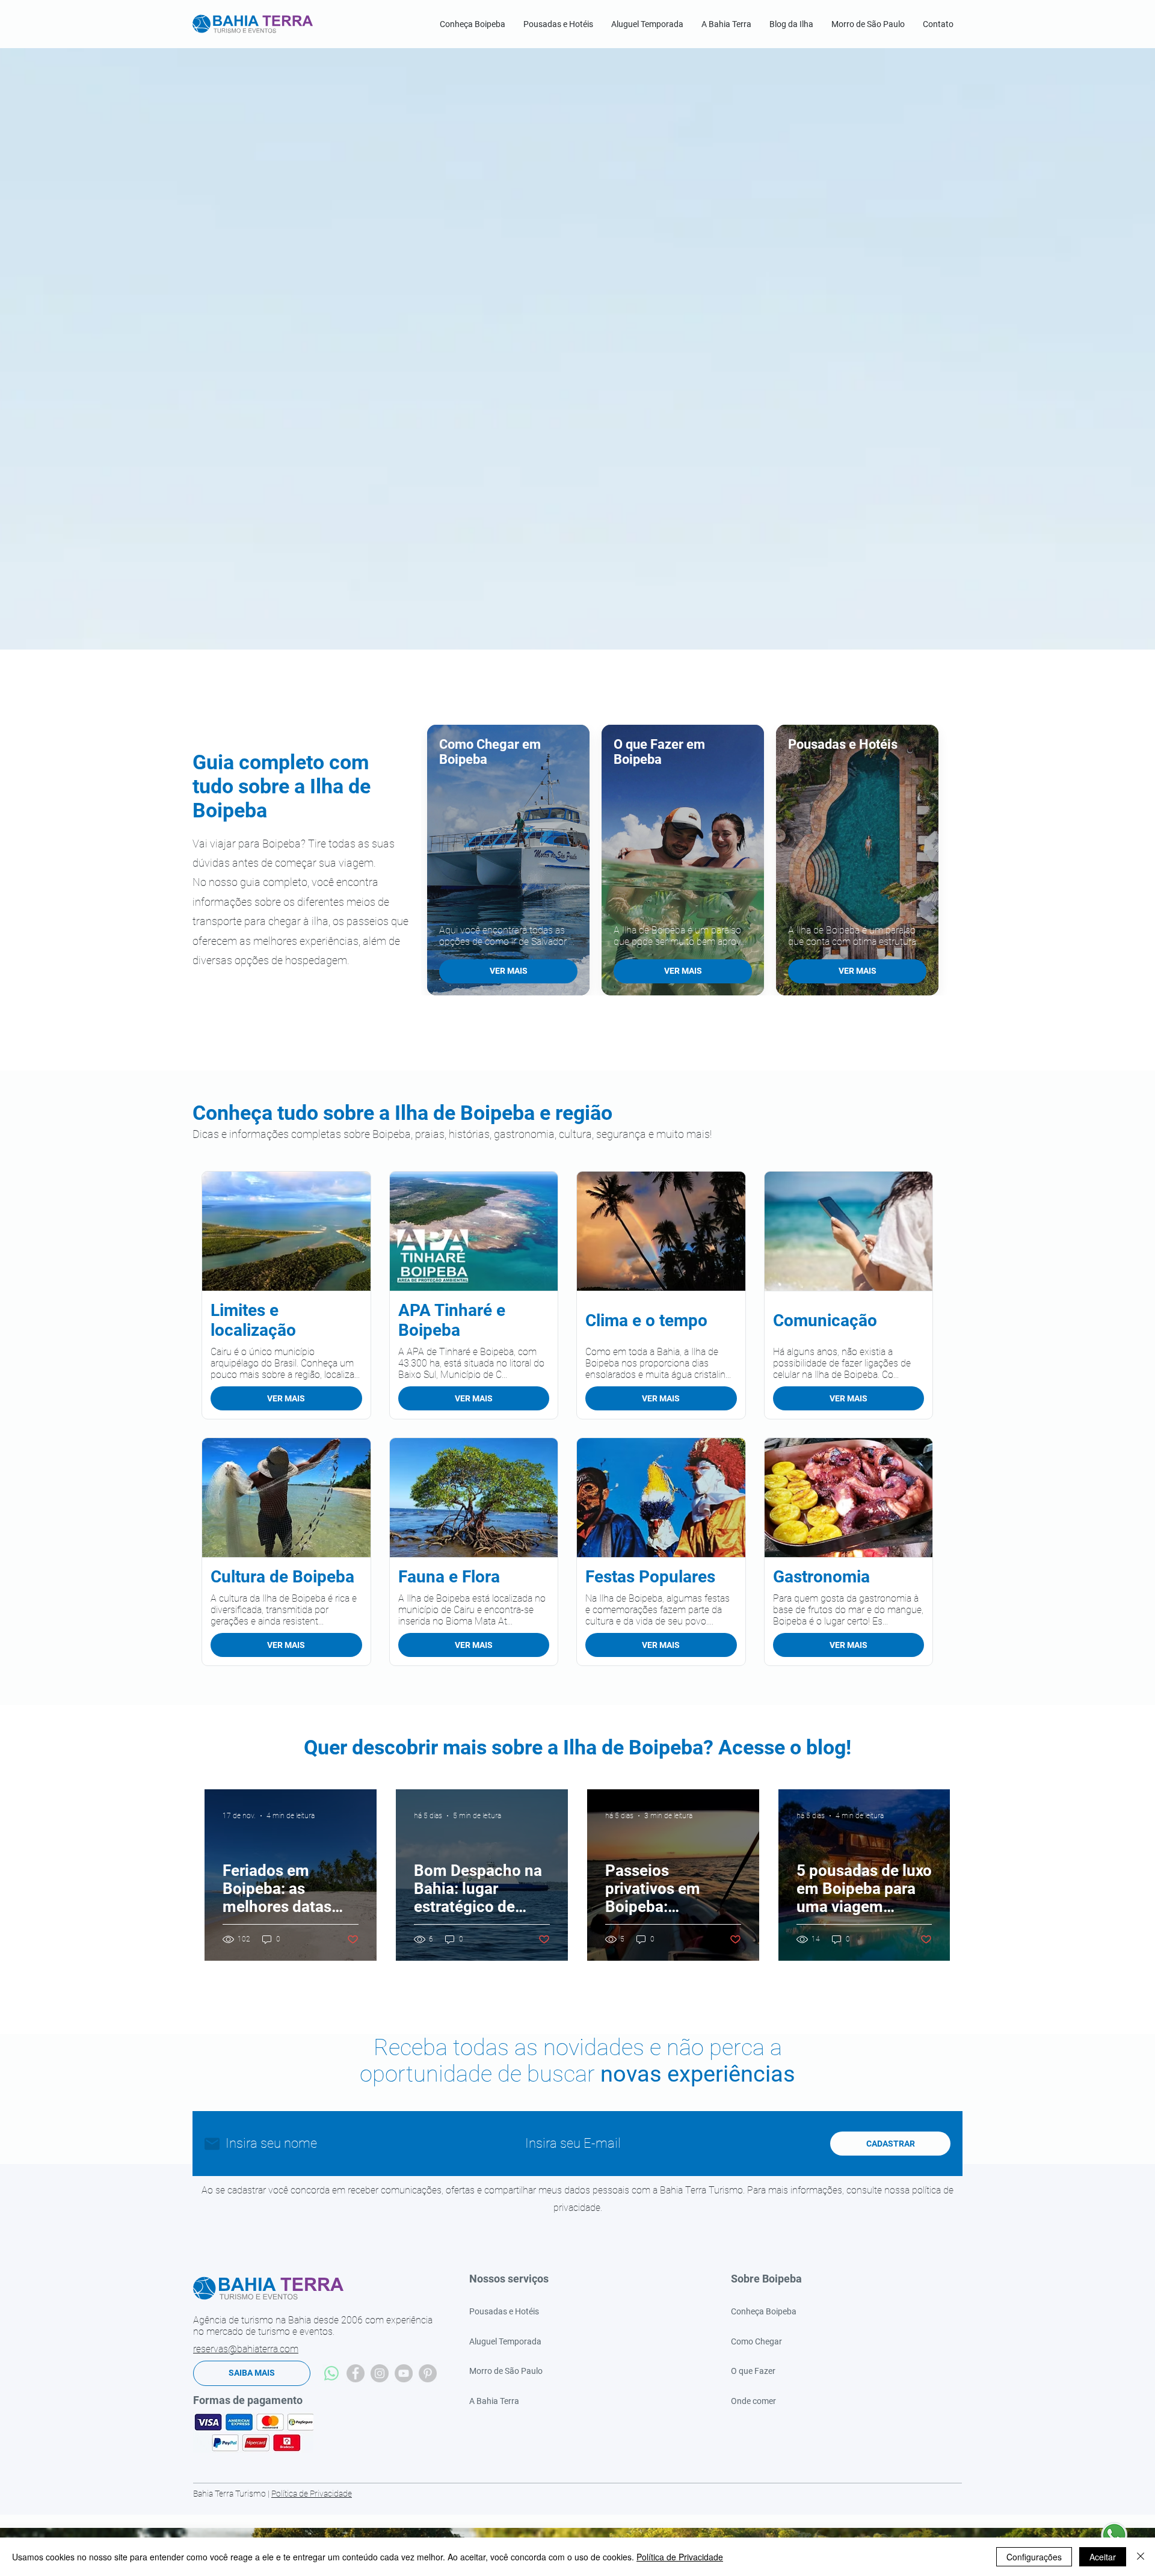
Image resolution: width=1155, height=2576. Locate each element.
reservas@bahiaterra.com (246, 2349)
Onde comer (753, 2401)
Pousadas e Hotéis (504, 2311)
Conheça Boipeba (764, 2311)
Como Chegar (756, 2341)
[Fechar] (1141, 2557)
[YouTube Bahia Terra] (404, 2373)
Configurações (1034, 2557)
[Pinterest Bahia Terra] (428, 2373)
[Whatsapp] (331, 2373)
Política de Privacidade (312, 2494)
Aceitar (1103, 2557)
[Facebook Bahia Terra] (356, 2373)
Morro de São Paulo (506, 2371)
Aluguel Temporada (505, 2341)
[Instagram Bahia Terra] (380, 2373)
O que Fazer (753, 2371)
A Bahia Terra (494, 2401)
